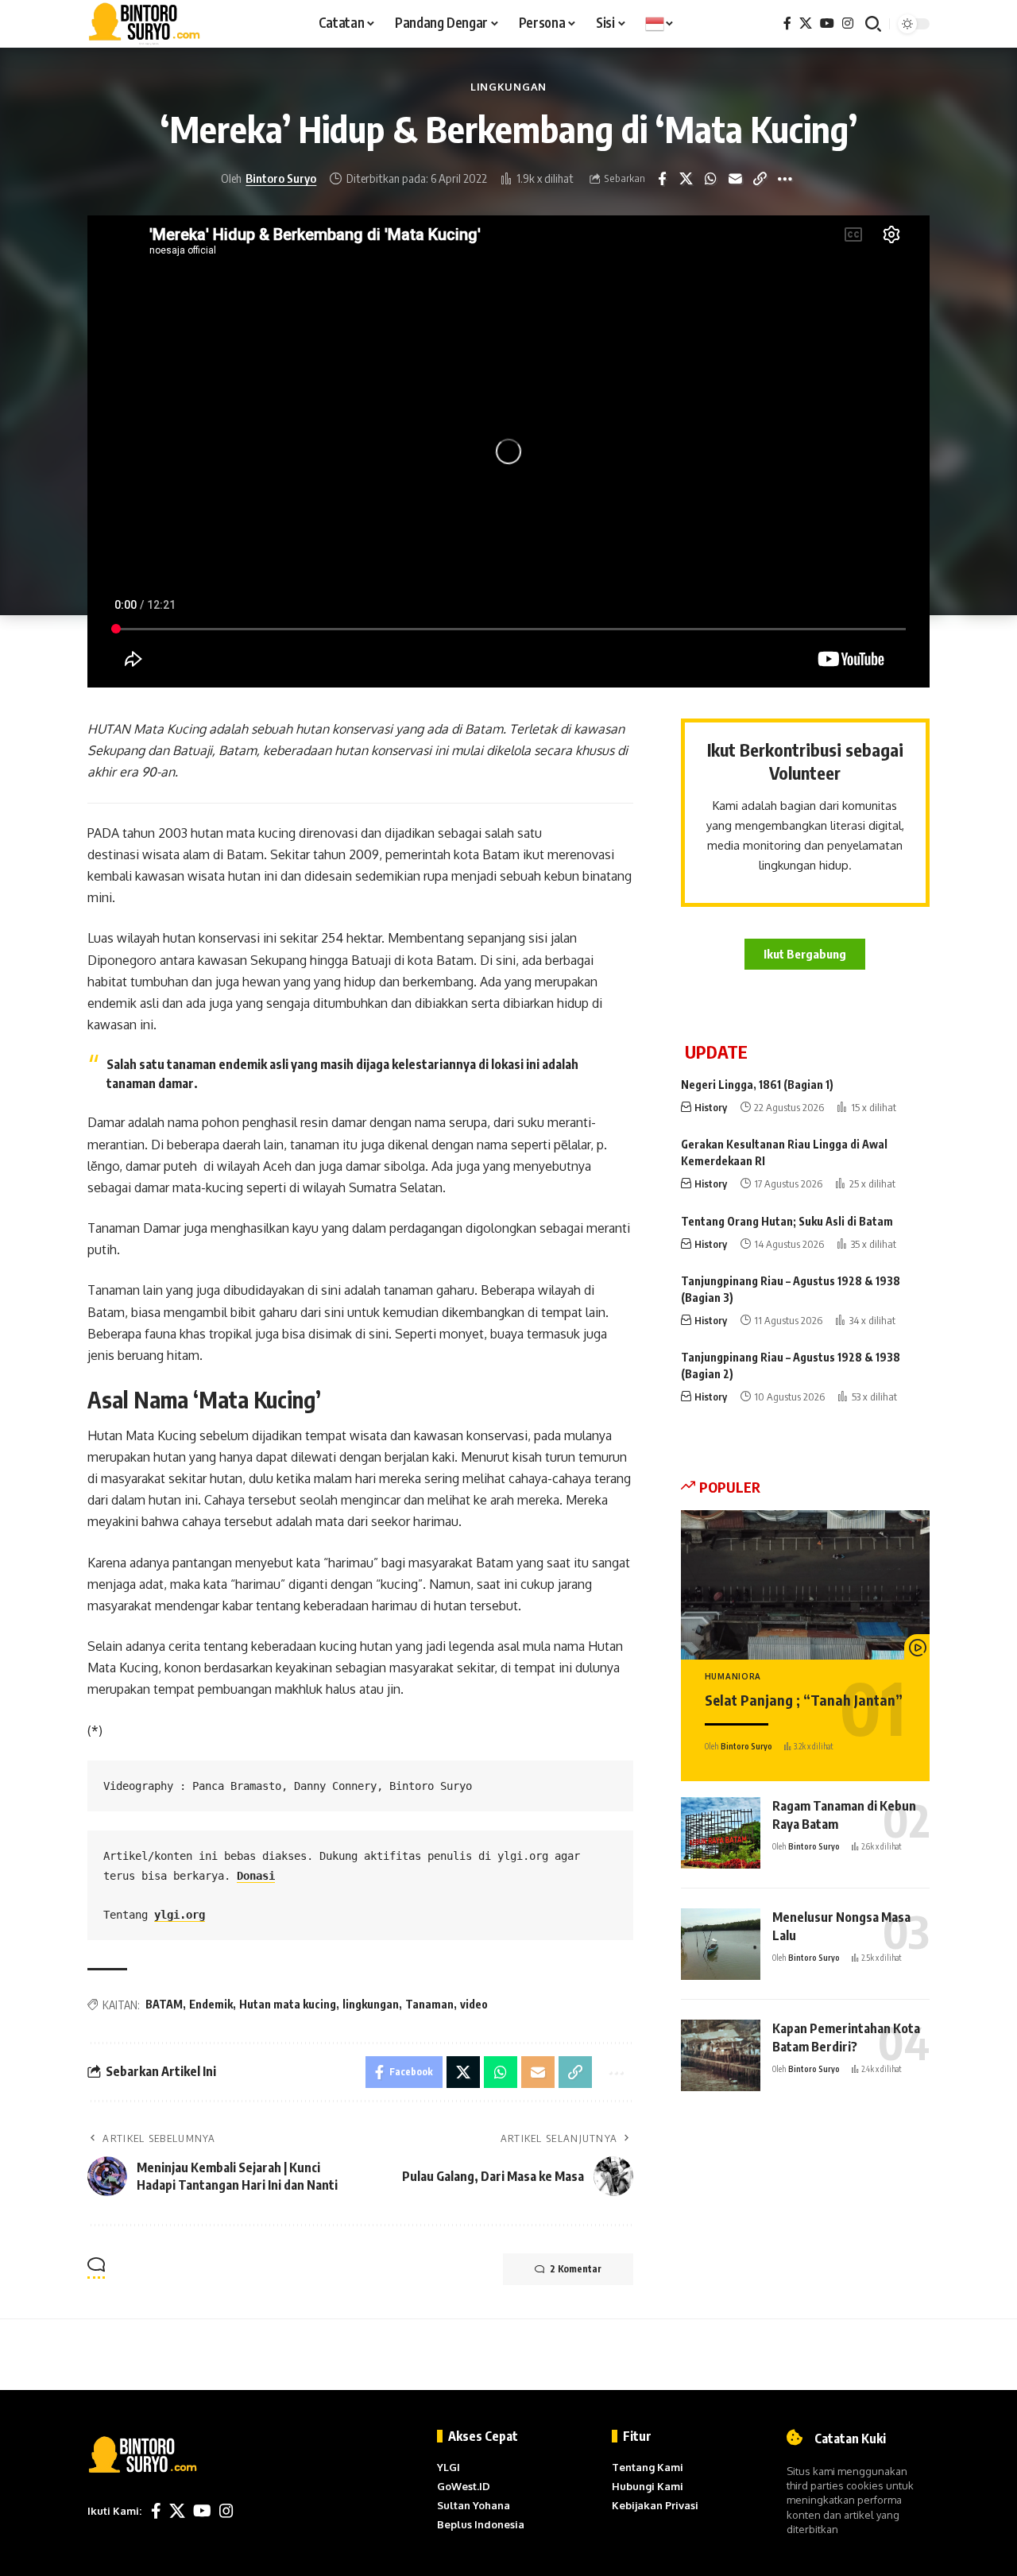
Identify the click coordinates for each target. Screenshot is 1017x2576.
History (711, 1107)
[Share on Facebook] (674, 179)
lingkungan (371, 2004)
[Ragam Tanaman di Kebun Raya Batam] (721, 1833)
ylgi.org (180, 1915)
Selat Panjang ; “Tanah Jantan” (804, 1700)
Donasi (256, 1876)
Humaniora (733, 1677)
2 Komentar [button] (576, 2269)
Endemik (211, 2004)
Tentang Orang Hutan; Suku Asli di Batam (787, 1221)
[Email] (748, 179)
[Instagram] (848, 23)
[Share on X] (698, 179)
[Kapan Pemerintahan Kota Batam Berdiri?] (721, 2055)
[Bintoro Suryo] (145, 24)
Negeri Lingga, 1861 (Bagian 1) (757, 1085)
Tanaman (429, 2004)
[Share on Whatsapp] (723, 179)
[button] (873, 24)
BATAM (164, 2004)
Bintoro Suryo (294, 178)
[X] (806, 23)
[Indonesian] (660, 24)
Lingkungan (508, 87)
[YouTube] (827, 23)
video (474, 2004)
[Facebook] (787, 23)
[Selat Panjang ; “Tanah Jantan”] (805, 1585)
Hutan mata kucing (288, 2004)
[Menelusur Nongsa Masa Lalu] (721, 1944)
